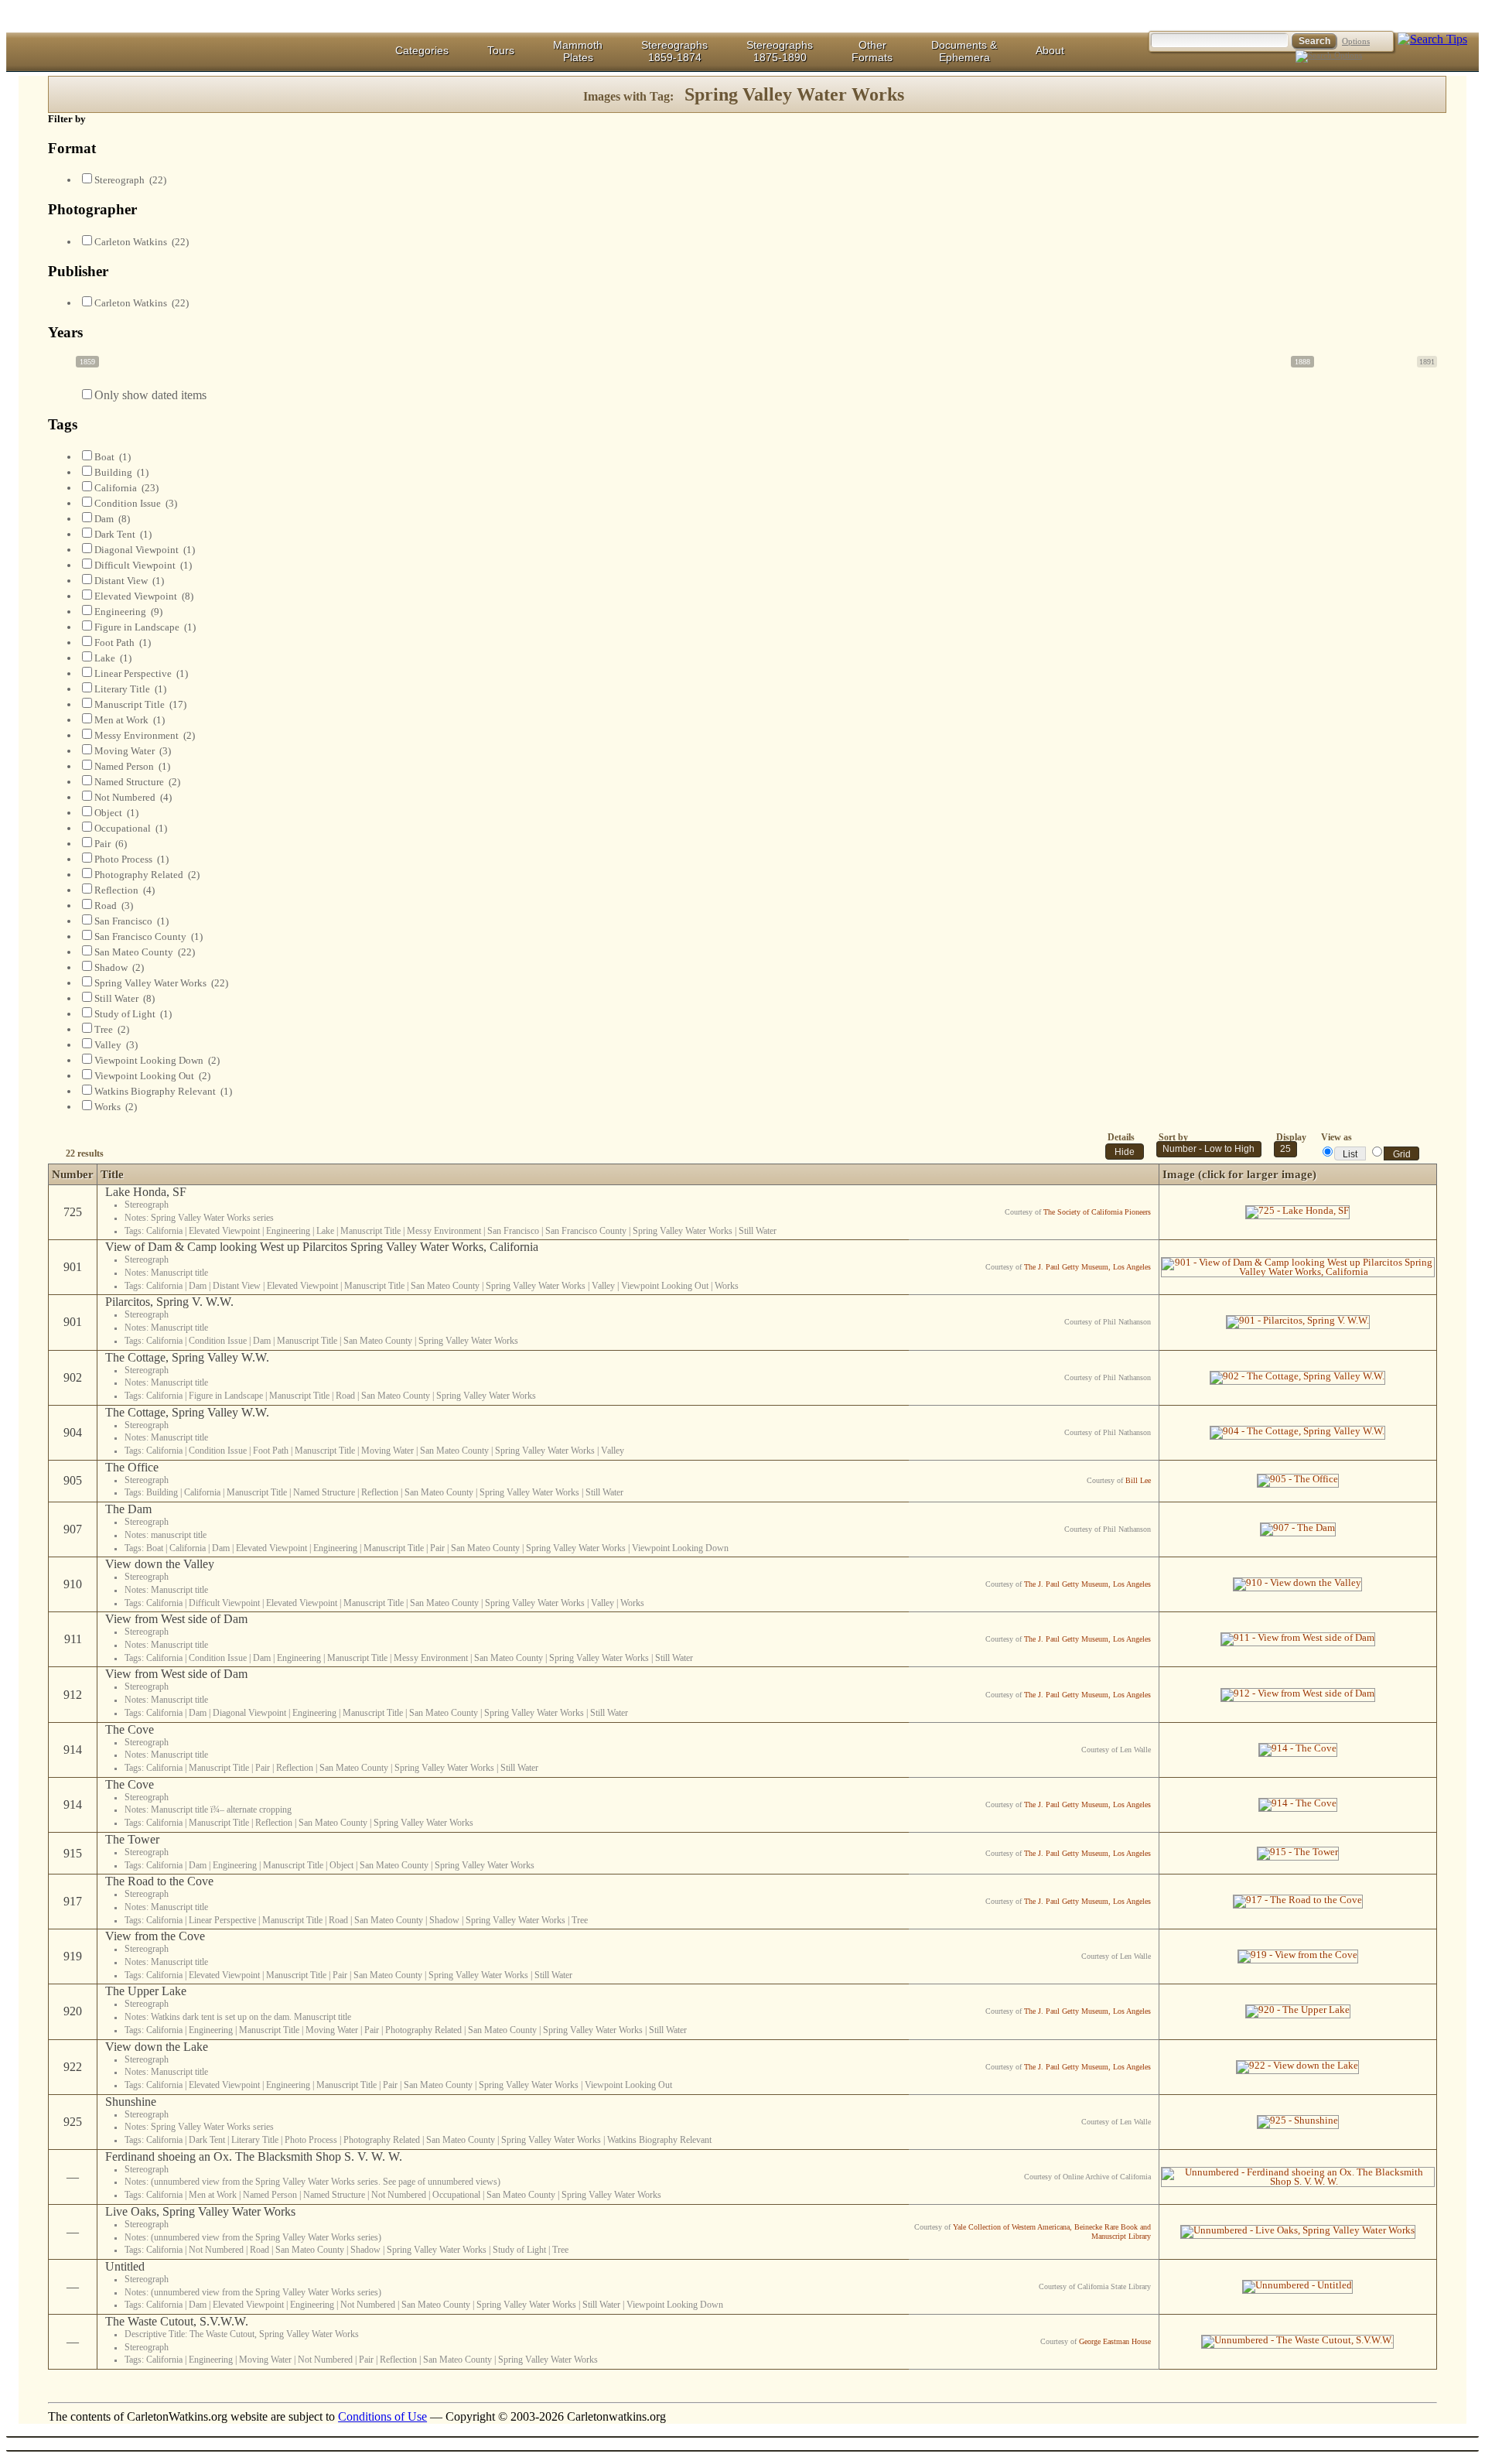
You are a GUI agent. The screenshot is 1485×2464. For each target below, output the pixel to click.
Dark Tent (123, 534)
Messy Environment (145, 735)
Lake (113, 658)
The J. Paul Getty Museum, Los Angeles (1087, 1267)
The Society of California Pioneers (1097, 1212)
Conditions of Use (382, 2416)
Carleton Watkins (142, 242)
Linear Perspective (141, 673)
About (1050, 50)
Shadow (119, 967)
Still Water (125, 998)
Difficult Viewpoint (143, 565)
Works (116, 1107)
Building (121, 472)
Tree (112, 1029)
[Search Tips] (1432, 39)
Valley (116, 1045)
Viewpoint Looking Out (152, 1076)
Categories (422, 50)
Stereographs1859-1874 (674, 51)
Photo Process (131, 859)
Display (1291, 1137)
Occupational (131, 828)
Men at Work (130, 720)
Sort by (1173, 1137)
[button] (1125, 1152)
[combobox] (1285, 1149)
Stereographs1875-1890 (780, 51)
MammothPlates (578, 51)
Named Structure (137, 782)
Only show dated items (150, 395)
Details (1121, 1137)
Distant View (129, 581)
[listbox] (742, 2437)
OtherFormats (872, 51)
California (126, 488)
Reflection (125, 890)
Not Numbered (133, 797)
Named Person (132, 766)
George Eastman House (1115, 2341)
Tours (501, 50)
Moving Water (133, 751)
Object (116, 813)
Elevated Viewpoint (144, 596)
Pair (111, 844)
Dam (112, 519)
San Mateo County (145, 952)
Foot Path (123, 642)
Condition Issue (136, 503)
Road (114, 906)
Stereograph (130, 180)
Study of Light (133, 1014)
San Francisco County (148, 936)
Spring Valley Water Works (161, 983)
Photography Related (147, 875)
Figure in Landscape (145, 627)
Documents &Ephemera (964, 51)
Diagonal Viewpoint (145, 550)
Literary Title (130, 689)
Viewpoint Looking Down (157, 1060)
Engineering (128, 612)
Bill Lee (1138, 1480)
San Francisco (131, 921)
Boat (113, 457)
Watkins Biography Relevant (163, 1091)
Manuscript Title (140, 704)
